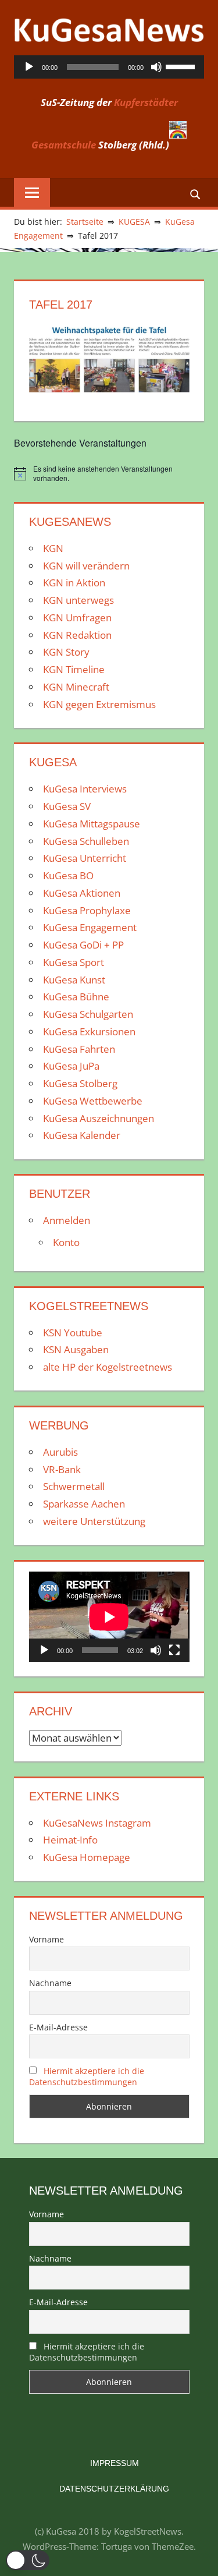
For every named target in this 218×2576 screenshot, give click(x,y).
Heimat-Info (70, 1840)
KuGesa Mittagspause (92, 824)
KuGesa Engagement (90, 927)
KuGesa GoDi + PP (83, 945)
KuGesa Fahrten (79, 1049)
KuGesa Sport (74, 962)
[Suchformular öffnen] (196, 194)
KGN (53, 548)
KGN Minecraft (76, 687)
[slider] (182, 66)
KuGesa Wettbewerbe (93, 1101)
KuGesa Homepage (87, 1857)
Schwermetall (74, 1486)
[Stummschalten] (156, 67)
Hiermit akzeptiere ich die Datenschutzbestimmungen (87, 2076)
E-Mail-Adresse (58, 2027)
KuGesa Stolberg (80, 1083)
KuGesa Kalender (82, 1135)
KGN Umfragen (77, 618)
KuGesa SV (67, 806)
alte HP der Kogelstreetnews (108, 1367)
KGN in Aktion (74, 583)
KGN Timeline (74, 669)
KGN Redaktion (77, 635)
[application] (109, 67)
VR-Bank (62, 1469)
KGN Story (66, 652)
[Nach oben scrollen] (199, 2557)
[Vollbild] (174, 1650)
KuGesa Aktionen (82, 893)
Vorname (47, 1939)
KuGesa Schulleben (86, 841)
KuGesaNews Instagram (97, 1823)
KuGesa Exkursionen (89, 1032)
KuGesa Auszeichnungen (99, 1118)
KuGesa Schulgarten (88, 1014)
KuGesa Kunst (74, 980)
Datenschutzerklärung (114, 2489)
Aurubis (60, 1452)
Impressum (115, 2463)
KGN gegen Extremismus (99, 704)
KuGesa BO (68, 875)
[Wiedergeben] (29, 67)
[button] (28, 2560)
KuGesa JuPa (71, 1066)
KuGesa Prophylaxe (87, 910)
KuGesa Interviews (85, 789)
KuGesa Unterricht (85, 858)
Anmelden (67, 1220)
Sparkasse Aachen (84, 1504)
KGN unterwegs (78, 600)
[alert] (109, 474)
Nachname (50, 1983)
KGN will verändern (86, 566)
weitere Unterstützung (94, 1521)
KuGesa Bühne (76, 997)
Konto (66, 1242)
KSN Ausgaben (76, 1349)
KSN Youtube (73, 1333)
